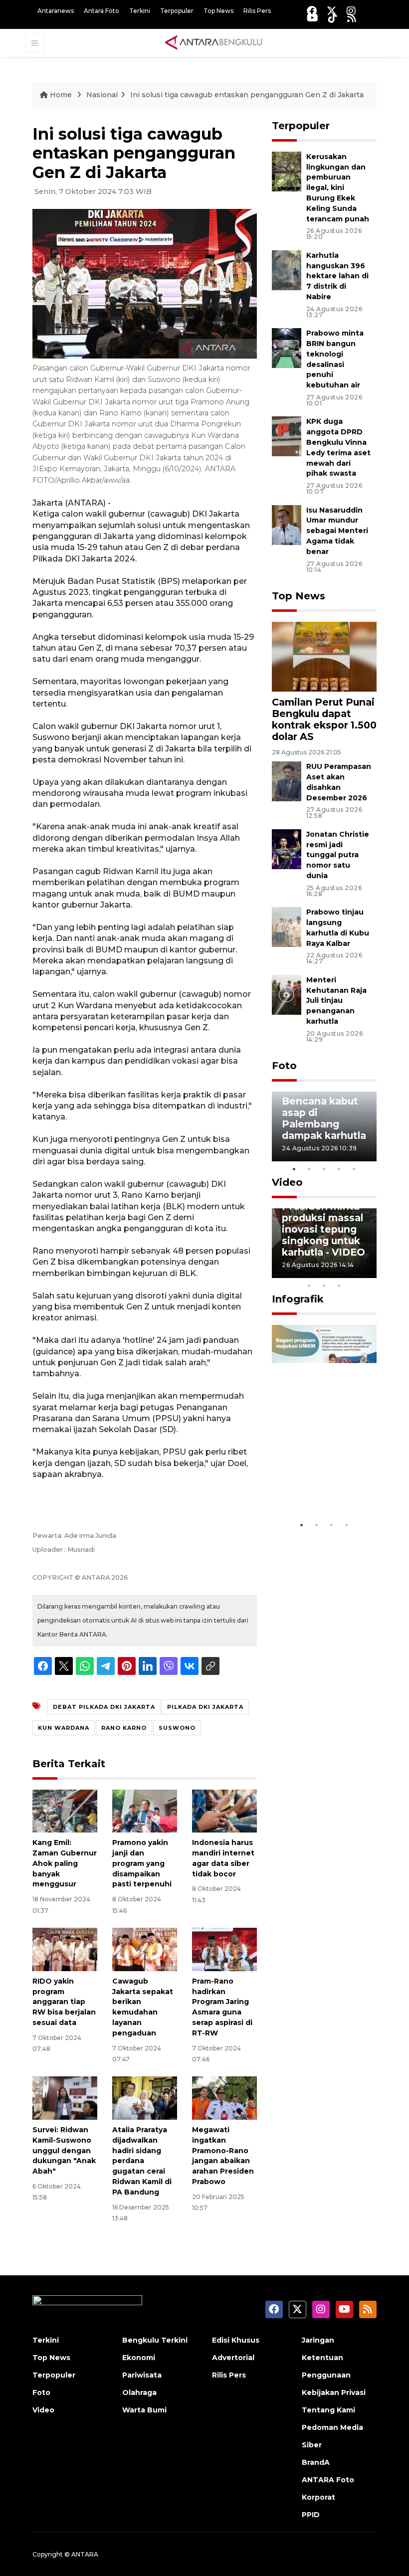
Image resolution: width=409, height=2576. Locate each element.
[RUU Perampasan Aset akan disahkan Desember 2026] (287, 781)
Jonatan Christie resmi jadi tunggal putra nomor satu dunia (338, 855)
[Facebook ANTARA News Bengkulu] (312, 11)
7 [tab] (369, 1273)
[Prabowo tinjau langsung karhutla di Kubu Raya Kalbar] (287, 926)
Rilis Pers (257, 11)
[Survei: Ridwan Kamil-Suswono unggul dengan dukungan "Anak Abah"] (65, 2098)
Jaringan (318, 2340)
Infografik (298, 1299)
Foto (284, 1066)
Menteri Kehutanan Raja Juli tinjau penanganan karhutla (336, 1001)
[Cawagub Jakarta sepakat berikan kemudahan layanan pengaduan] (145, 1949)
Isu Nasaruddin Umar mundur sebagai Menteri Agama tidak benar (337, 531)
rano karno (124, 1728)
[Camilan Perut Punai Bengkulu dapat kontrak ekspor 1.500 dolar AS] (324, 656)
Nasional (102, 95)
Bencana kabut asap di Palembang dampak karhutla (324, 1118)
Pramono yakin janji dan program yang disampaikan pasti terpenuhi (142, 1863)
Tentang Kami (328, 2410)
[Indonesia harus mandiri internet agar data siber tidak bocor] (224, 1810)
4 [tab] (339, 1169)
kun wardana (64, 1728)
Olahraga (139, 2392)
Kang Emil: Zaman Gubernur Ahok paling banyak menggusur (65, 1863)
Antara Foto (102, 11)
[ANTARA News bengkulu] (214, 42)
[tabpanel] (324, 1126)
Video (287, 1182)
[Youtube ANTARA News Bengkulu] (312, 18)
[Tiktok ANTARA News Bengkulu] (333, 18)
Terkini (140, 11)
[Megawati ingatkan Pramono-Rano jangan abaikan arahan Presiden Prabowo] (224, 2098)
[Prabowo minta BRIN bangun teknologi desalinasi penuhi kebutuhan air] (287, 347)
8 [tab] (309, 1286)
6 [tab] (354, 1273)
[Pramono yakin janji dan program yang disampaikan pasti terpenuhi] (145, 1810)
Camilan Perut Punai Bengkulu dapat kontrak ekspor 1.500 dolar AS (324, 719)
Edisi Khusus (236, 2340)
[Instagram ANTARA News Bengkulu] (351, 11)
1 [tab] (294, 1169)
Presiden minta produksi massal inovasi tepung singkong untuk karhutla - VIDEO (323, 1229)
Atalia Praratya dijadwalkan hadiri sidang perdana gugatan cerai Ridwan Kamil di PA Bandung (142, 2161)
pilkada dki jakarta (205, 1707)
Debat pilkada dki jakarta (104, 1707)
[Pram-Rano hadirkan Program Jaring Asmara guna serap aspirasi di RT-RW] (224, 1949)
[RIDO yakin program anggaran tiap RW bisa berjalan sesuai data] (65, 1949)
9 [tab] (324, 1286)
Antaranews (56, 11)
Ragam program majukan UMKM (322, 1485)
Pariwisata (142, 2375)
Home (61, 95)
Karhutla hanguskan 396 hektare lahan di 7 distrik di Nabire (337, 276)
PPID (311, 2515)
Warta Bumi (144, 2410)
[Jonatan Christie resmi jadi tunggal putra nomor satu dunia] (287, 848)
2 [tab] (309, 1169)
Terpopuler (177, 11)
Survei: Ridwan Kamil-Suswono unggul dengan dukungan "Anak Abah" (64, 2150)
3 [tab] (324, 1169)
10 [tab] (339, 1286)
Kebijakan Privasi (334, 2392)
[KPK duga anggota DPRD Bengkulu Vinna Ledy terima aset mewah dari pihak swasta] (287, 436)
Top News (218, 11)
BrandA (316, 2462)
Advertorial (233, 2358)
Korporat (318, 2497)
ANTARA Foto (328, 2480)
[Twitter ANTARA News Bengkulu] (332, 11)
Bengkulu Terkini (155, 2340)
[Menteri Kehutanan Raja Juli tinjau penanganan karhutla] (287, 994)
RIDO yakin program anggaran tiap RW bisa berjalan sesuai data (64, 2002)
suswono (177, 1728)
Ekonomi (139, 2358)
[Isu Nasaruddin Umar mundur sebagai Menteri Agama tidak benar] (287, 524)
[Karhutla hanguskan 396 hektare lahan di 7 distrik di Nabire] (287, 270)
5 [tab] (354, 1169)
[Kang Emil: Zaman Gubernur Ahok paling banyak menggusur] (65, 1810)
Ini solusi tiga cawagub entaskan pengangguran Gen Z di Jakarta (247, 95)
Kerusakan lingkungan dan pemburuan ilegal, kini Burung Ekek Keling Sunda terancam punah (338, 188)
